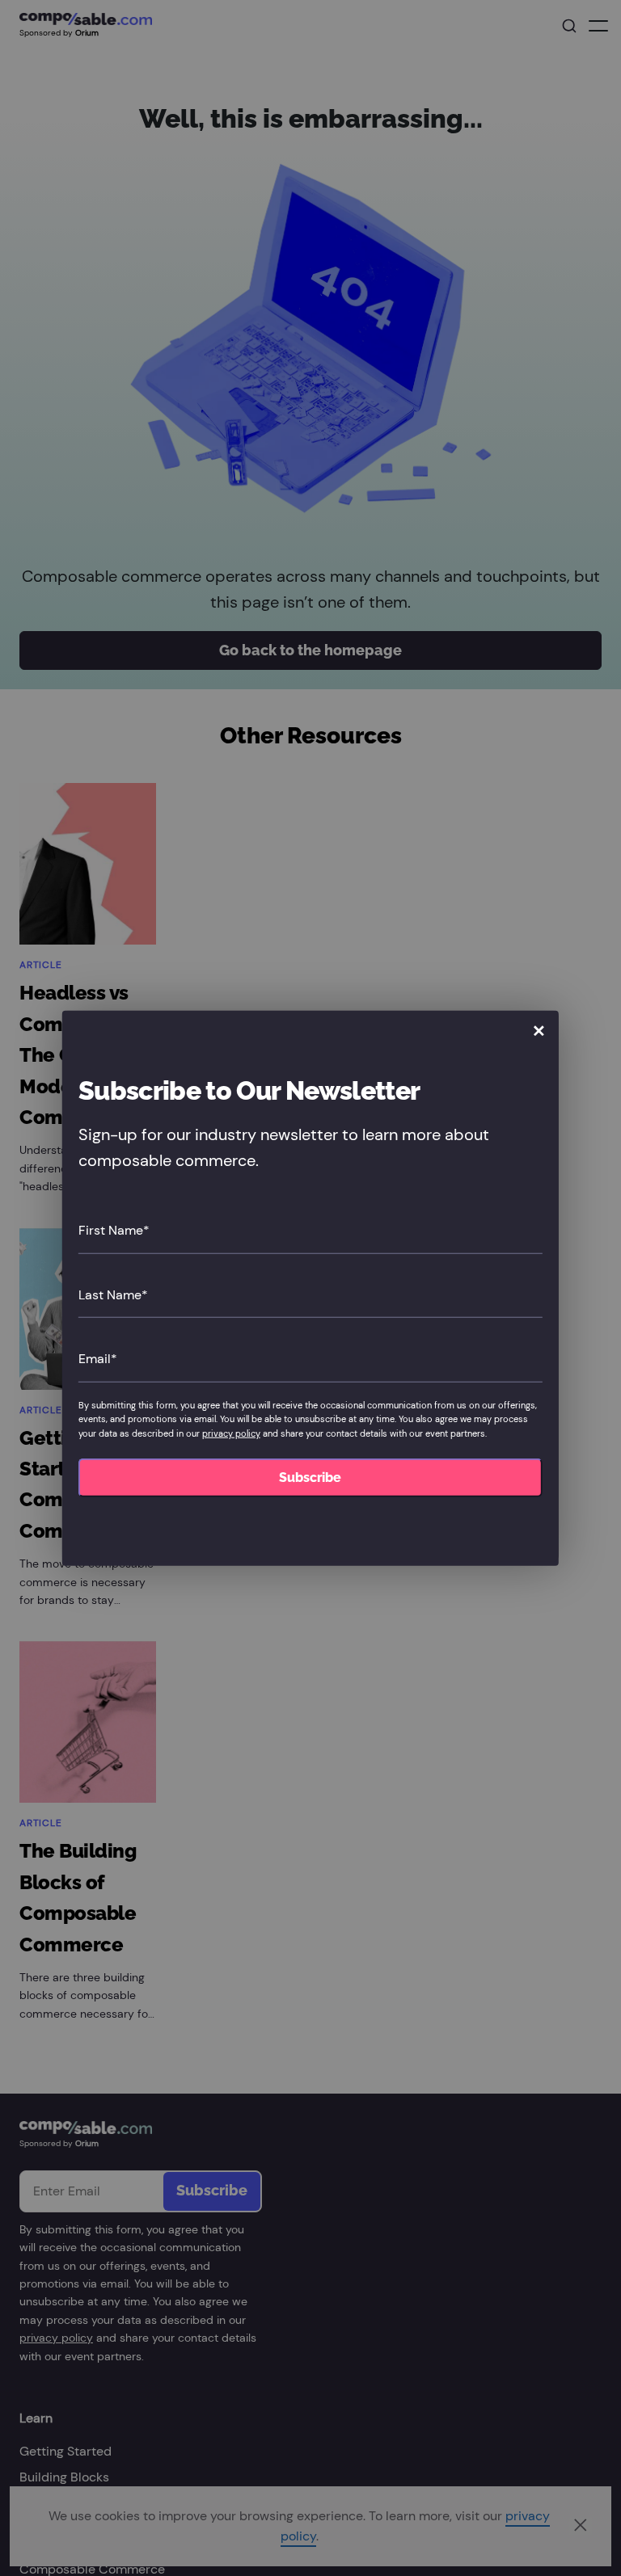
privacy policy (231, 1433)
